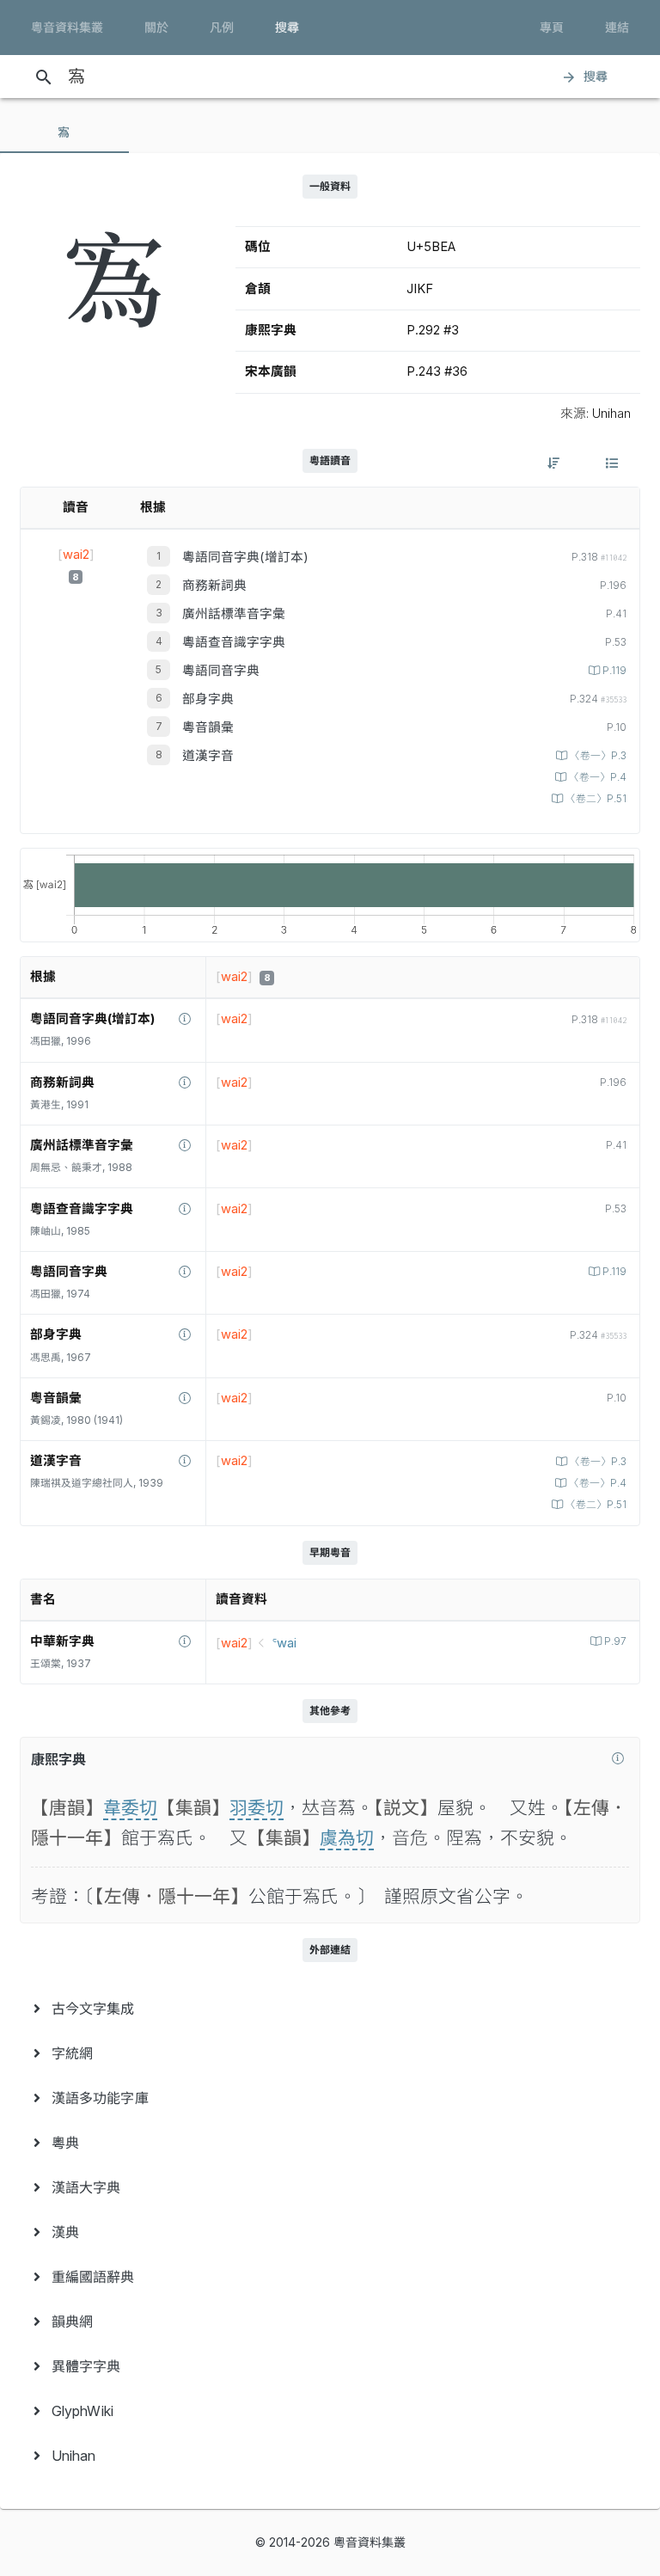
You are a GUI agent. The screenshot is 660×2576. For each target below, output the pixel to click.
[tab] (64, 132)
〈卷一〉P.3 (598, 756)
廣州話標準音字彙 (234, 614)
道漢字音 (208, 756)
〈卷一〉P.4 (598, 777)
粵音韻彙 (208, 727)
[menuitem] (330, 2009)
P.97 (615, 1641)
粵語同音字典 (221, 671)
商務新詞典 (214, 586)
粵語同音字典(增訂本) (245, 557)
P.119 (614, 671)
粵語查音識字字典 (234, 642)
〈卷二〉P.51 (596, 799)
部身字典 (208, 699)
